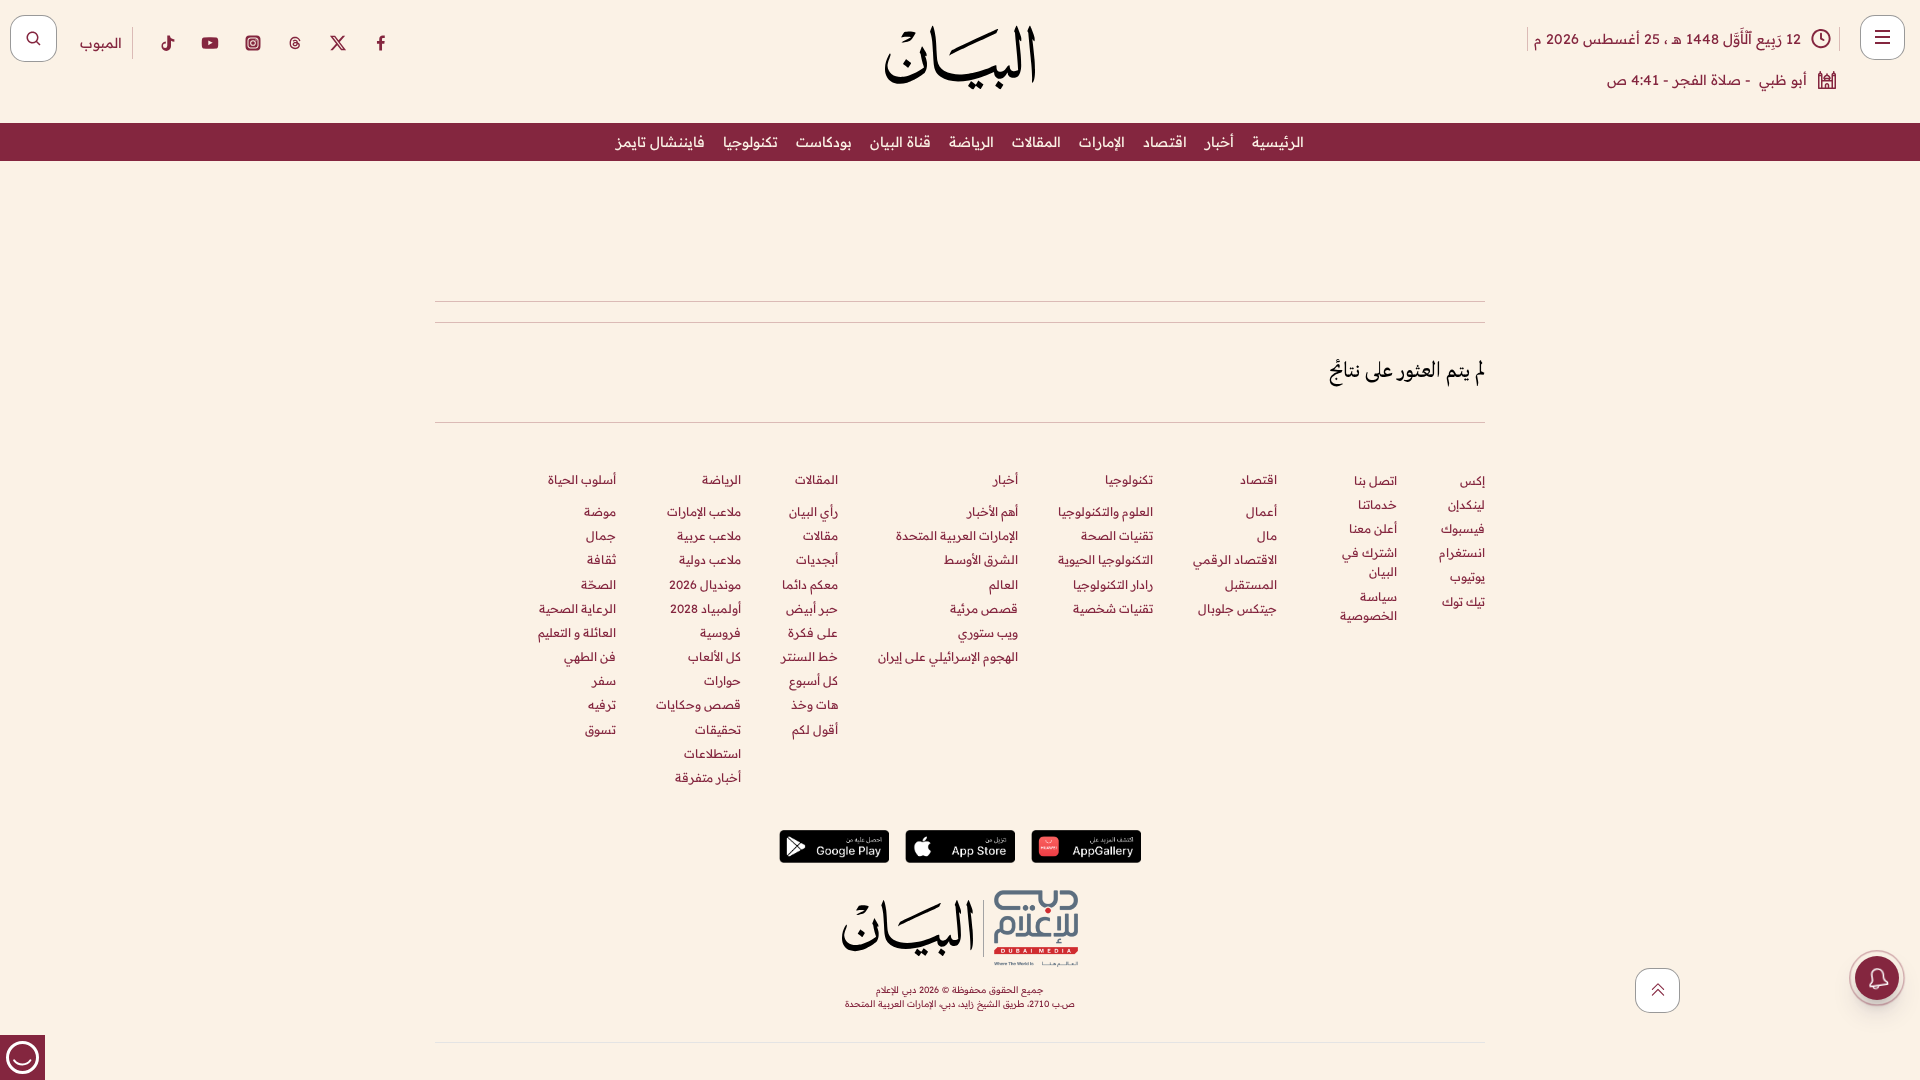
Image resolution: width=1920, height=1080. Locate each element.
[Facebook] (381, 43)
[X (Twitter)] (338, 43)
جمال (601, 535)
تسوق (600, 729)
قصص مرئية (984, 608)
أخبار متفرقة (708, 777)
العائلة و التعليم (577, 632)
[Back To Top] (1657, 990)
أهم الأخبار (992, 511)
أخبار (1219, 142)
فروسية (720, 632)
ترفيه (602, 704)
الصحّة (598, 584)
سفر (604, 680)
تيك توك (1463, 601)
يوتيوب (1467, 576)
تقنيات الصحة (1117, 535)
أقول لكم (815, 729)
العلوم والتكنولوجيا (1105, 511)
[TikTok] (167, 43)
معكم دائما (810, 584)
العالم (1003, 584)
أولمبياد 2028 (705, 608)
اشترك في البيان (1369, 562)
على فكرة (813, 632)
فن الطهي (590, 656)
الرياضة (971, 142)
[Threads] (295, 43)
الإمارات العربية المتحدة (957, 535)
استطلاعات (712, 753)
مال (1267, 535)
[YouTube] (210, 43)
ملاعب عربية (709, 535)
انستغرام (1462, 552)
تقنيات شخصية (1113, 608)
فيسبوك (1463, 528)
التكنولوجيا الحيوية (1105, 559)
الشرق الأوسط (981, 559)
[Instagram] (253, 43)
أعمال (1261, 511)
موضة (600, 511)
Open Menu (1882, 37)
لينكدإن (1466, 504)
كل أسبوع (813, 680)
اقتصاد (1165, 142)
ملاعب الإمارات (704, 511)
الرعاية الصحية (577, 608)
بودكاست (824, 142)
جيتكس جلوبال (1237, 608)
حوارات (722, 680)
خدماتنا (1377, 504)
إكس (1472, 480)
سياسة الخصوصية (1368, 606)
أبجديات (817, 559)
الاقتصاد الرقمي (1235, 559)
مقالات (820, 535)
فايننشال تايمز (660, 142)
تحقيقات (718, 729)
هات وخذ (814, 704)
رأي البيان (813, 511)
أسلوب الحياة (582, 479)
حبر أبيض (812, 608)
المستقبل (1251, 584)
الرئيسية (1278, 142)
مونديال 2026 (705, 584)
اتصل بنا (1375, 480)
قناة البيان (900, 142)
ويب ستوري (988, 632)
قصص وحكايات (698, 704)
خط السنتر (809, 656)
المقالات (1036, 142)
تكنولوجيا (750, 142)
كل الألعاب (714, 656)
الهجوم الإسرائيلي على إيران (948, 656)
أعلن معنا (1373, 528)
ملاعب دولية (710, 559)
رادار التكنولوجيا (1113, 584)
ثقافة (601, 559)
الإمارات (1102, 142)
